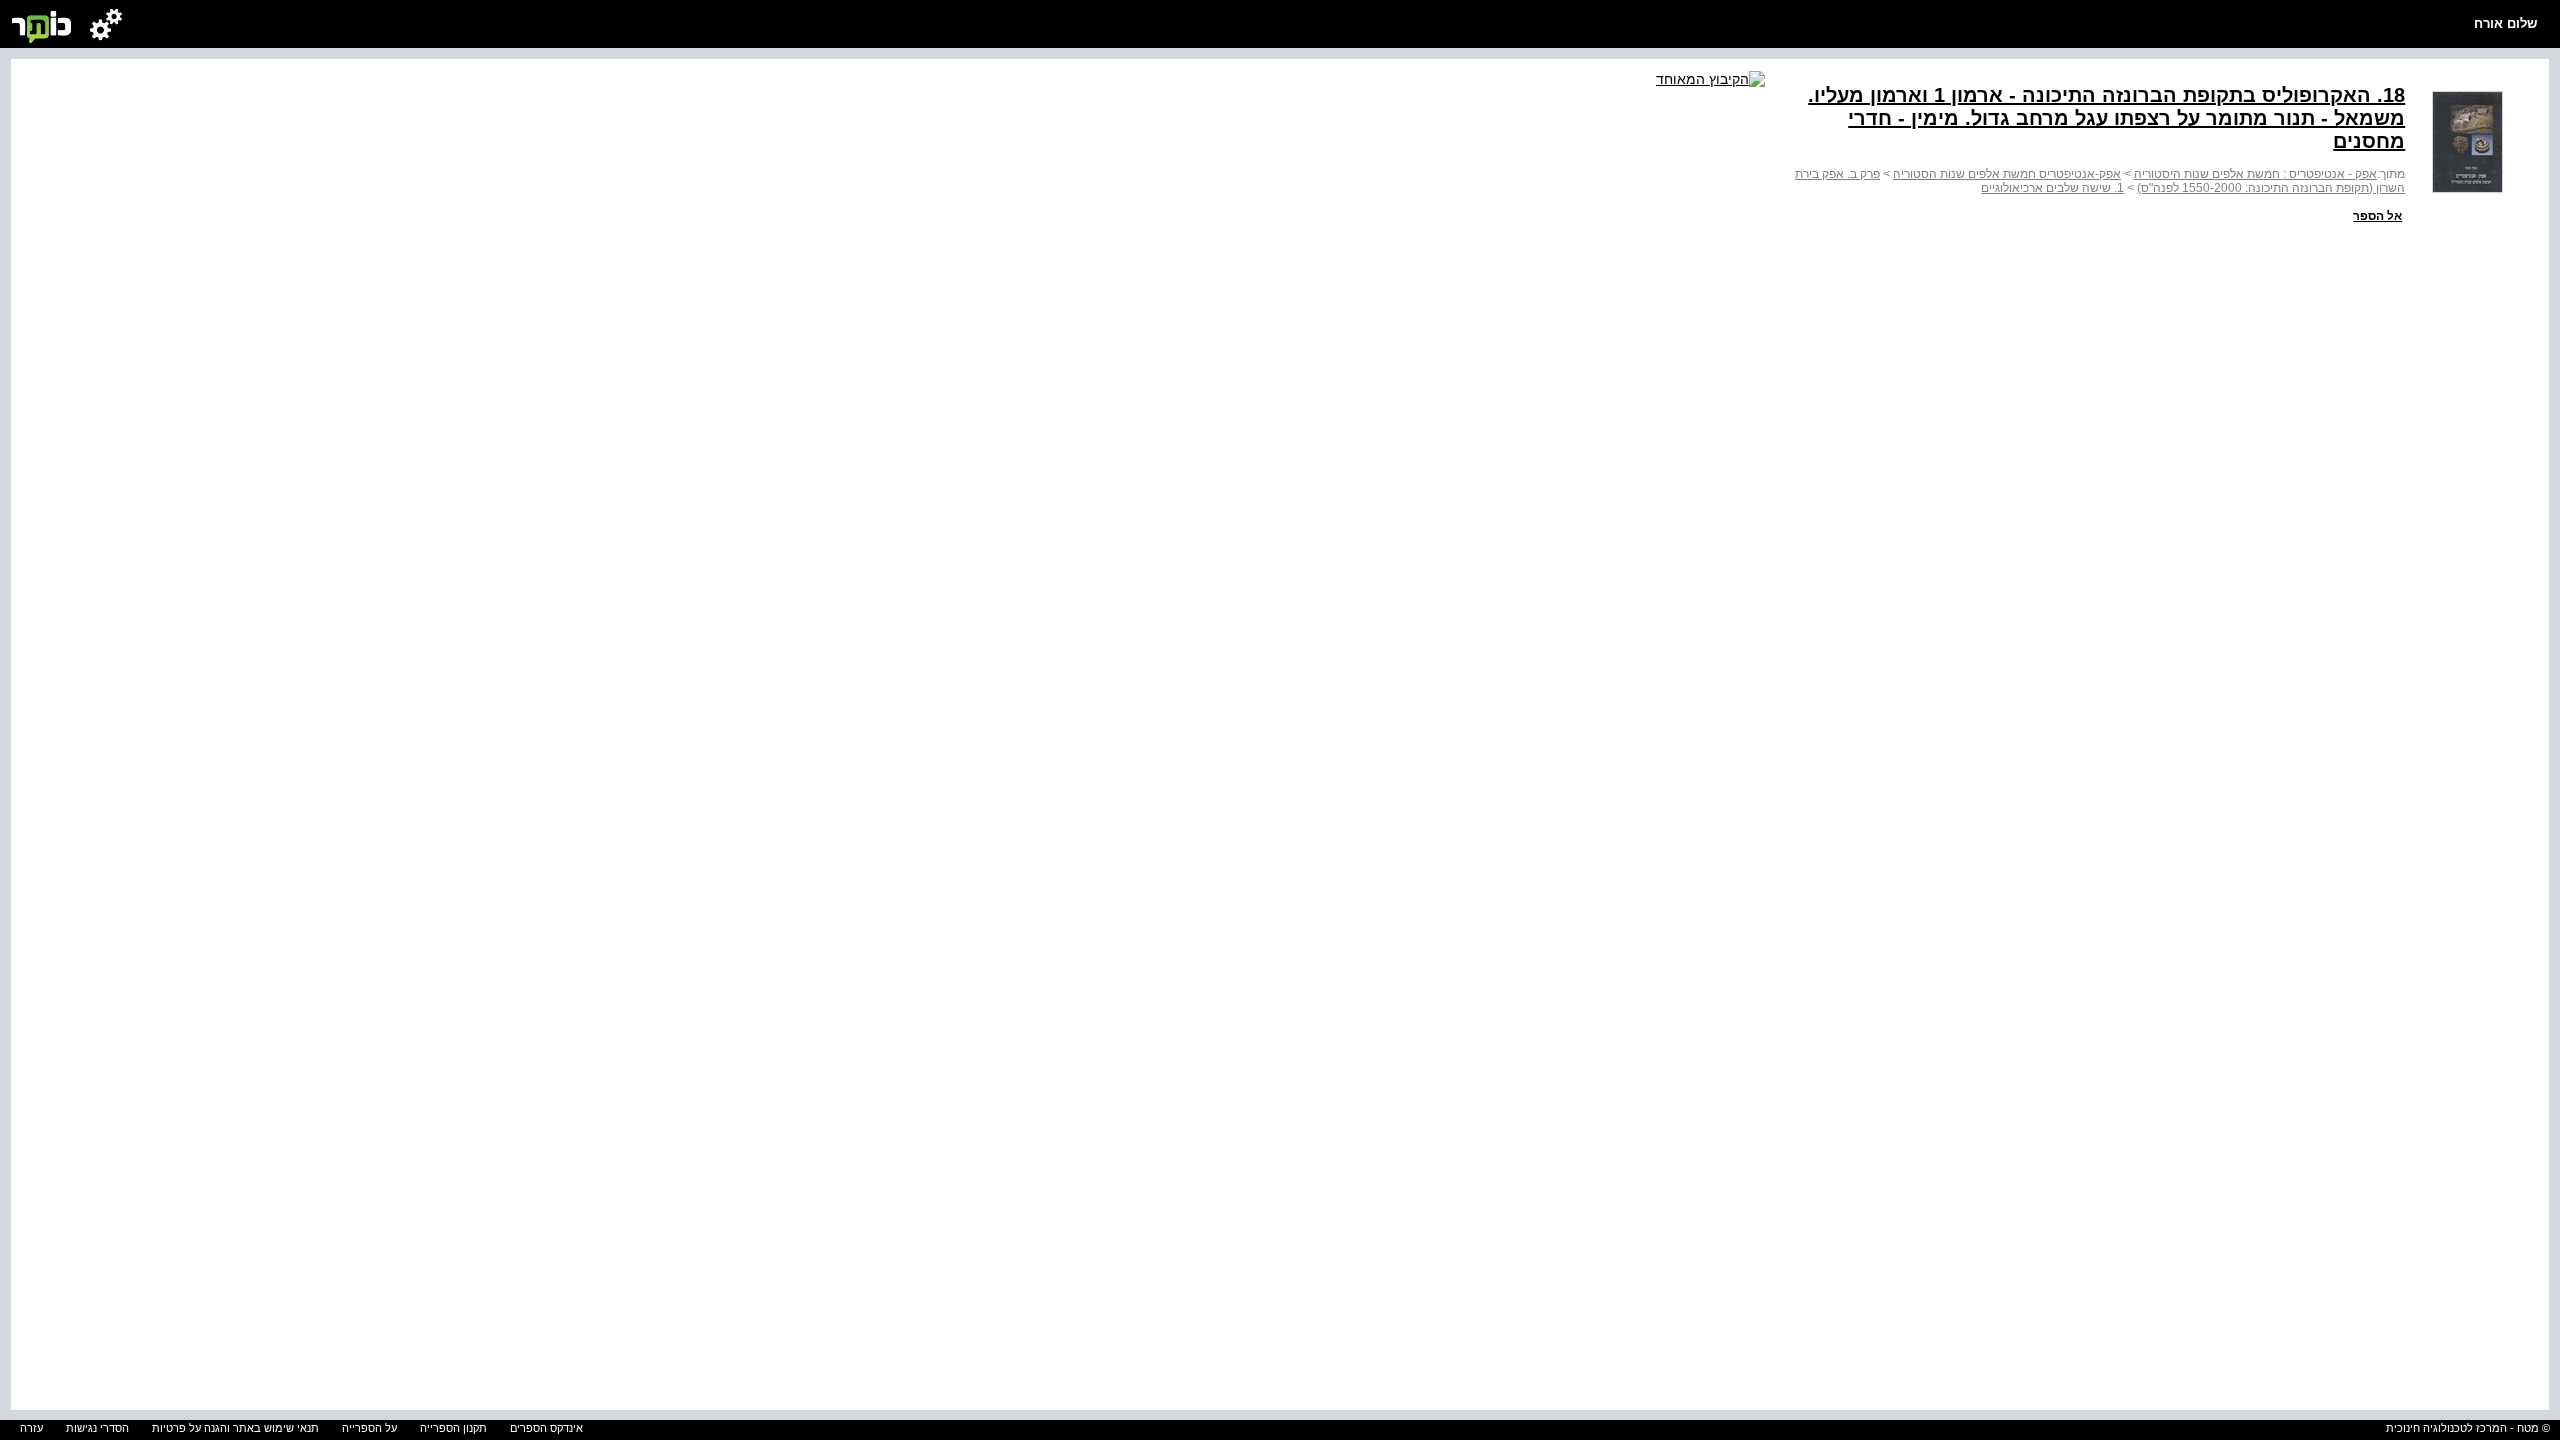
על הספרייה (369, 1428)
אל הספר (2377, 216)
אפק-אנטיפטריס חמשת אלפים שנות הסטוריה (2007, 174)
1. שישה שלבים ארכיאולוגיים (2052, 188)
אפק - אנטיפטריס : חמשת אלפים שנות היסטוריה (2255, 174)
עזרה (31, 1428)
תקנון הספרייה (453, 1428)
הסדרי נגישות (97, 1428)
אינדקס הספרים (546, 1428)
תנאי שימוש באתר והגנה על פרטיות (235, 1428)
